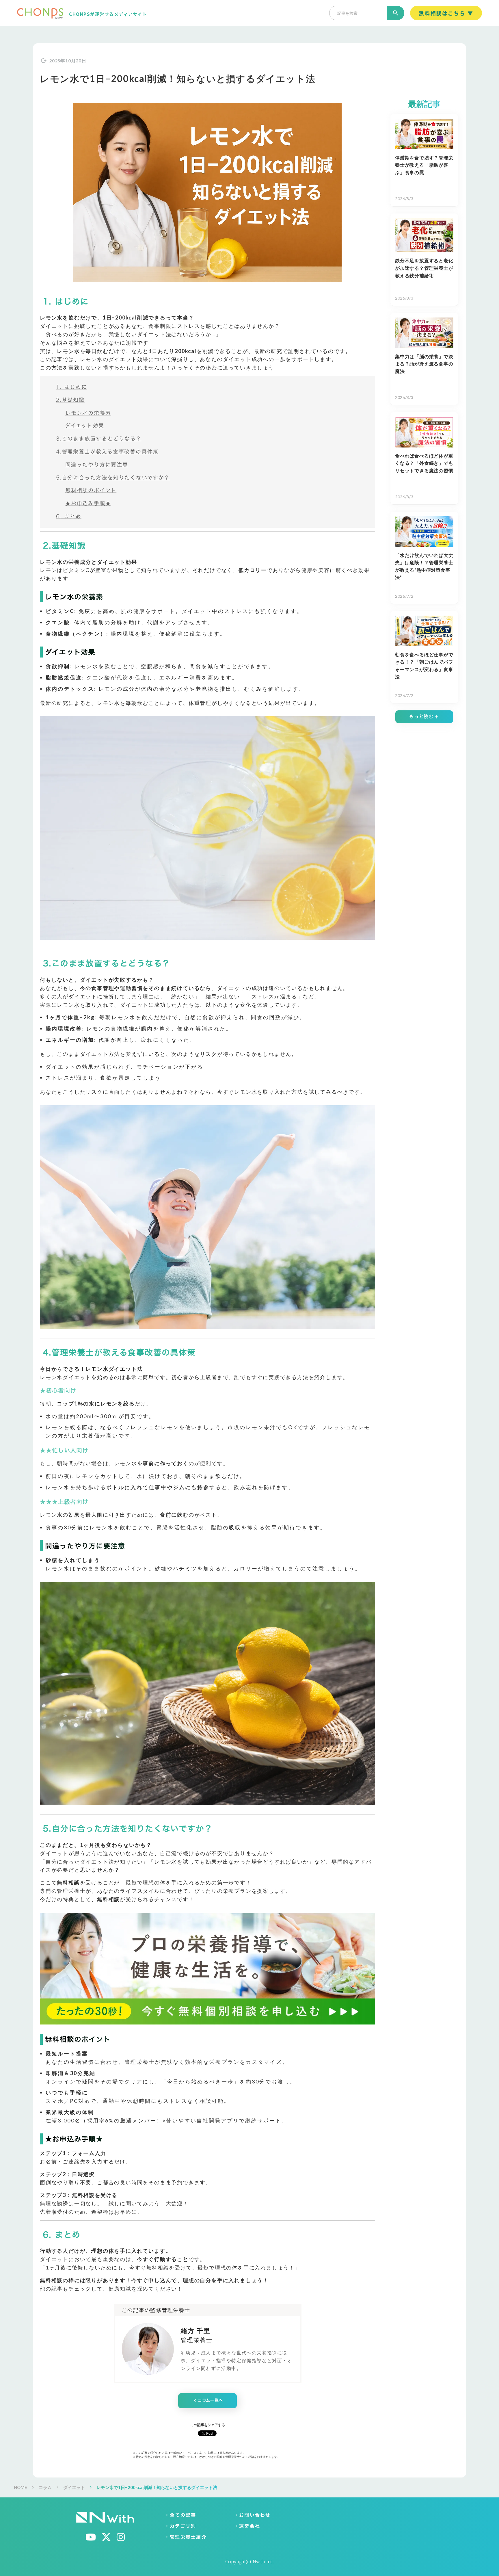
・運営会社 (247, 2526)
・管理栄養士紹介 (186, 2537)
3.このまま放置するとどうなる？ (99, 439)
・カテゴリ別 (180, 2526)
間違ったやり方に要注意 (97, 465)
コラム (45, 2487)
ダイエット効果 (85, 426)
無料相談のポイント (91, 490)
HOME (21, 2487)
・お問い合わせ (252, 2515)
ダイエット (74, 2487)
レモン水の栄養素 (88, 413)
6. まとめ (69, 516)
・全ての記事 (180, 2515)
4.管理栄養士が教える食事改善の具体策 (107, 452)
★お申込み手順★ (88, 503)
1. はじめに (72, 387)
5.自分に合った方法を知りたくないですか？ (113, 478)
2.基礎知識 (70, 400)
